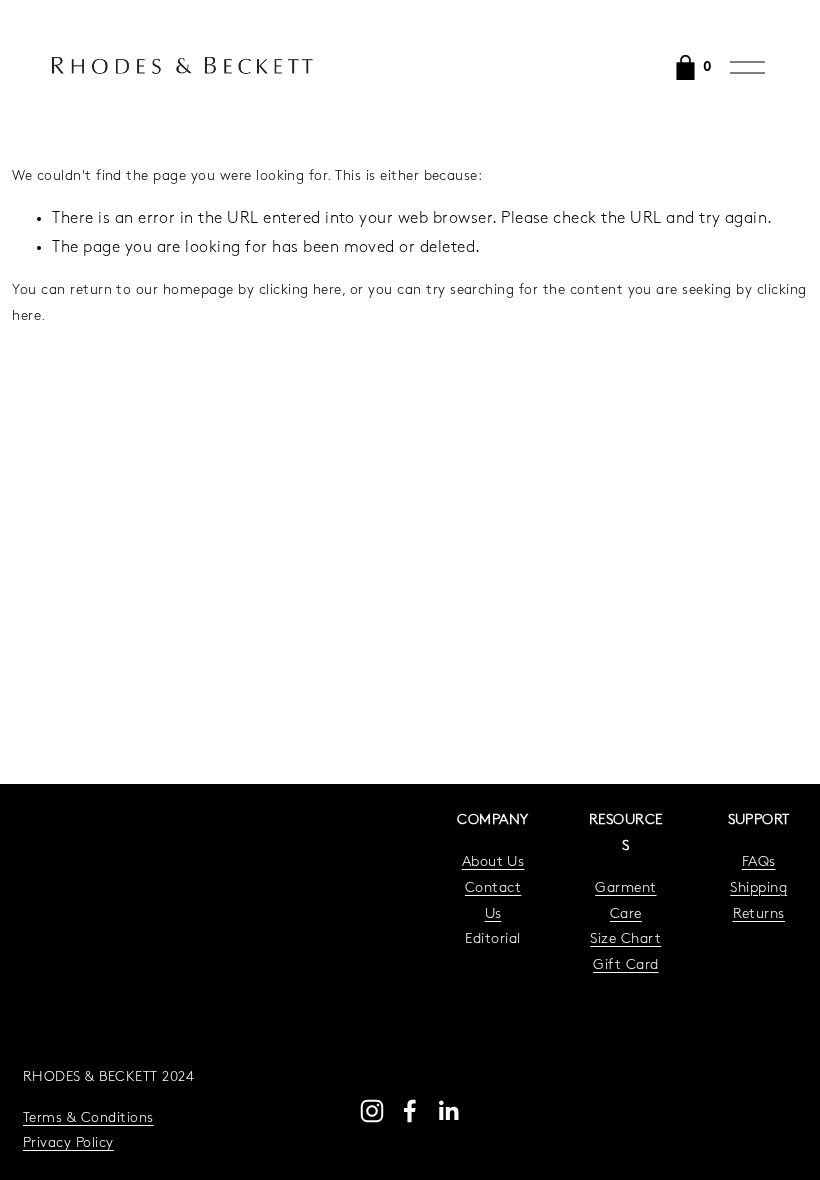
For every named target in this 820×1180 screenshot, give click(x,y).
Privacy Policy (68, 1143)
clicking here (300, 290)
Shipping (758, 888)
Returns (759, 914)
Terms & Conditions (88, 1118)
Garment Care (625, 901)
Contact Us (493, 901)
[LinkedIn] (448, 1111)
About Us (493, 862)
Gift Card (625, 965)
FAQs (759, 862)
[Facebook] (410, 1111)
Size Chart (625, 939)
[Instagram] (372, 1111)
